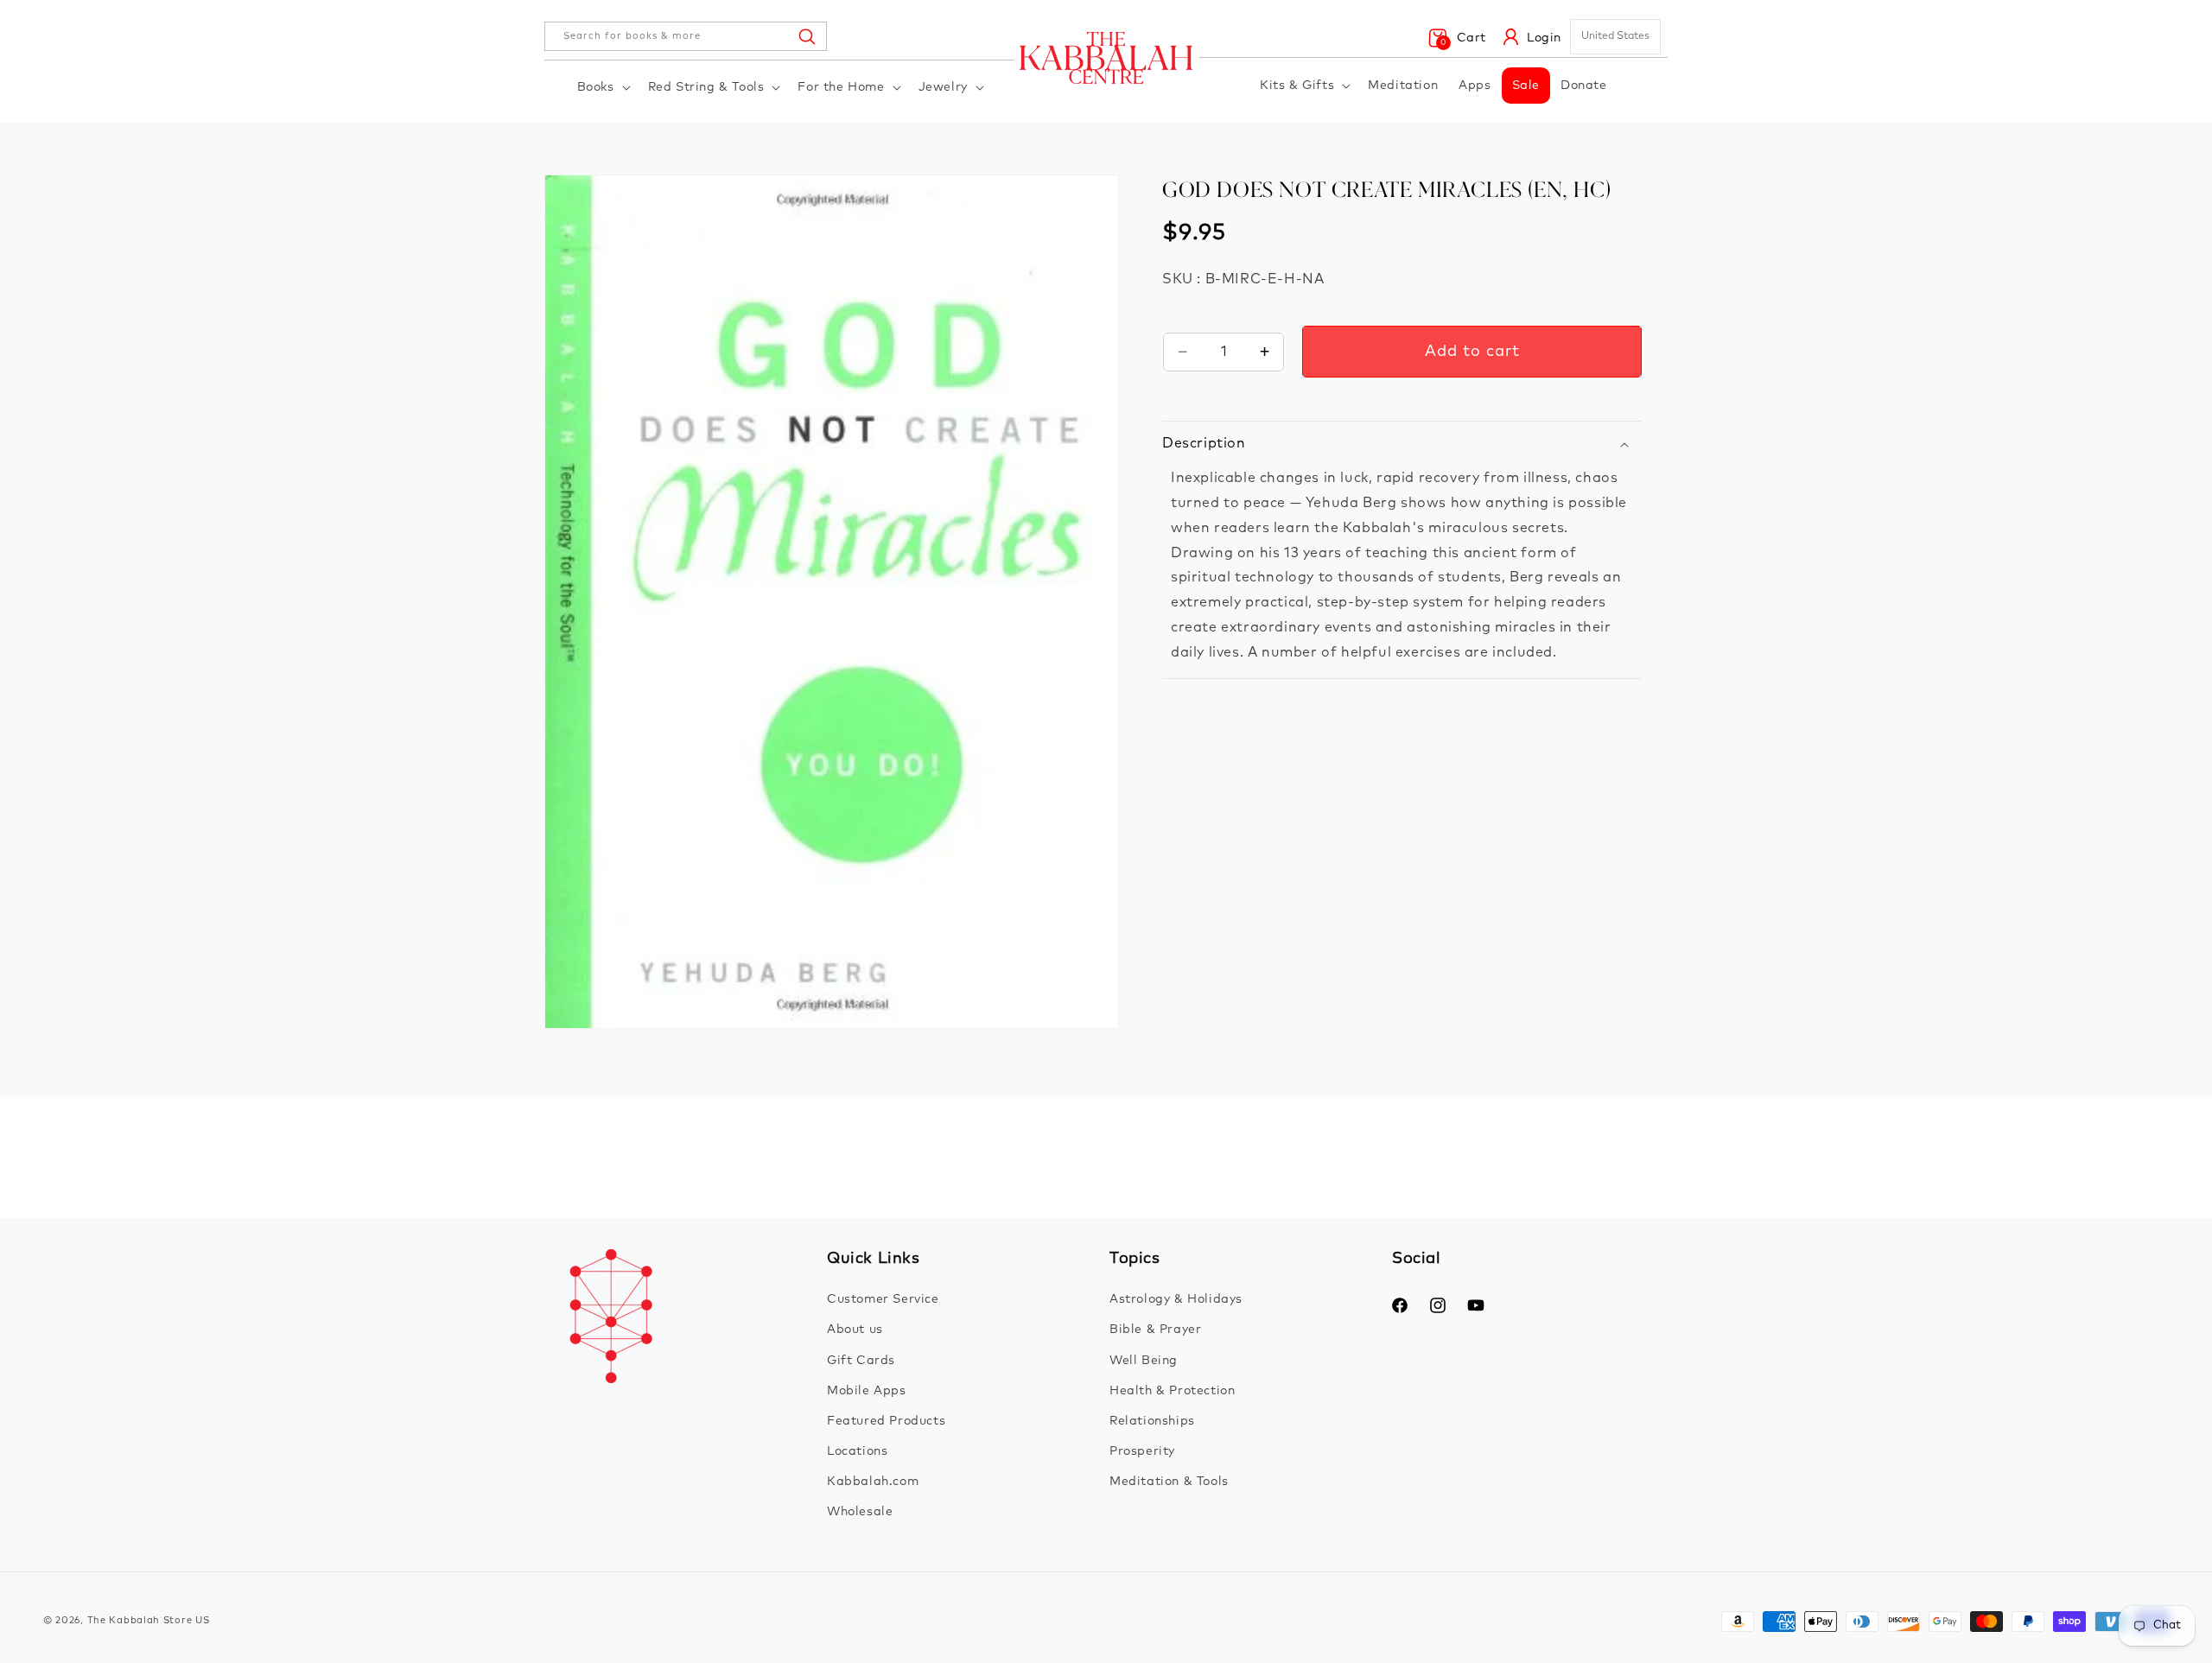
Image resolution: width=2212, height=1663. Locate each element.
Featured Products (886, 1421)
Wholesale (860, 1512)
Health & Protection (1172, 1391)
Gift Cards (861, 1361)
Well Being (1144, 1361)
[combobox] (686, 36)
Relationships (1152, 1421)
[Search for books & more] (806, 36)
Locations (857, 1451)
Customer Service (883, 1299)
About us (855, 1330)
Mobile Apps (867, 1391)
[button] (602, 87)
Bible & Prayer (1155, 1330)
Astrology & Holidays (1176, 1299)
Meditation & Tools (1169, 1482)
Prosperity (1142, 1451)
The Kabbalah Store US (149, 1620)
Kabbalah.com (873, 1482)
